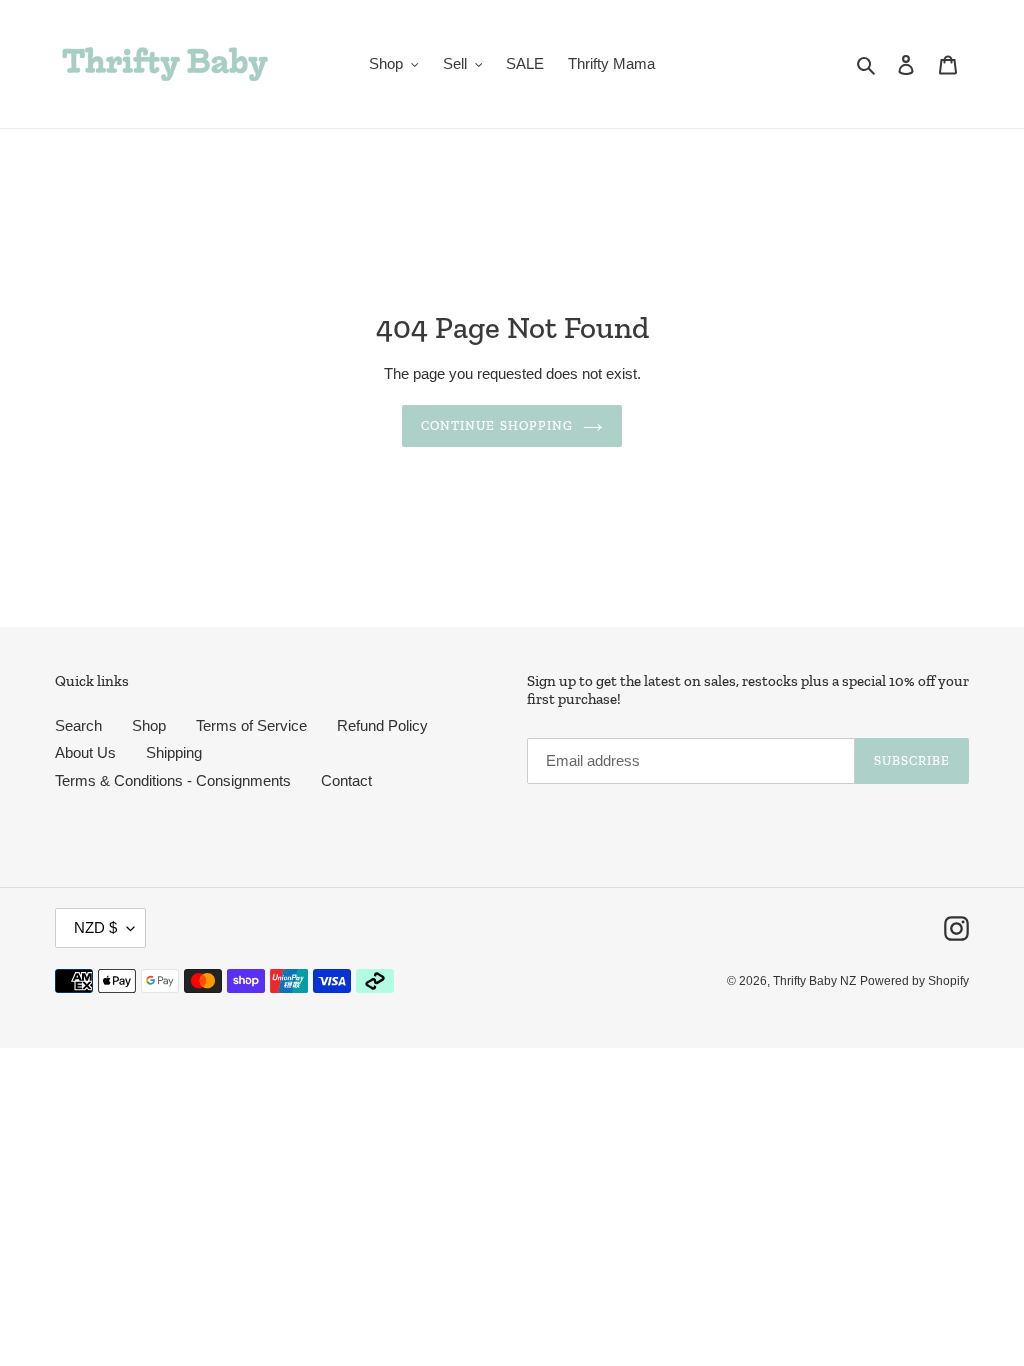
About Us (85, 752)
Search (78, 725)
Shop (149, 725)
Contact (346, 780)
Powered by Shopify (914, 981)
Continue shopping (497, 425)
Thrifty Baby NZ (814, 981)
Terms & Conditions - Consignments (173, 780)
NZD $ (95, 927)
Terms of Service (251, 725)
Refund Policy (382, 725)
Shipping (174, 752)
